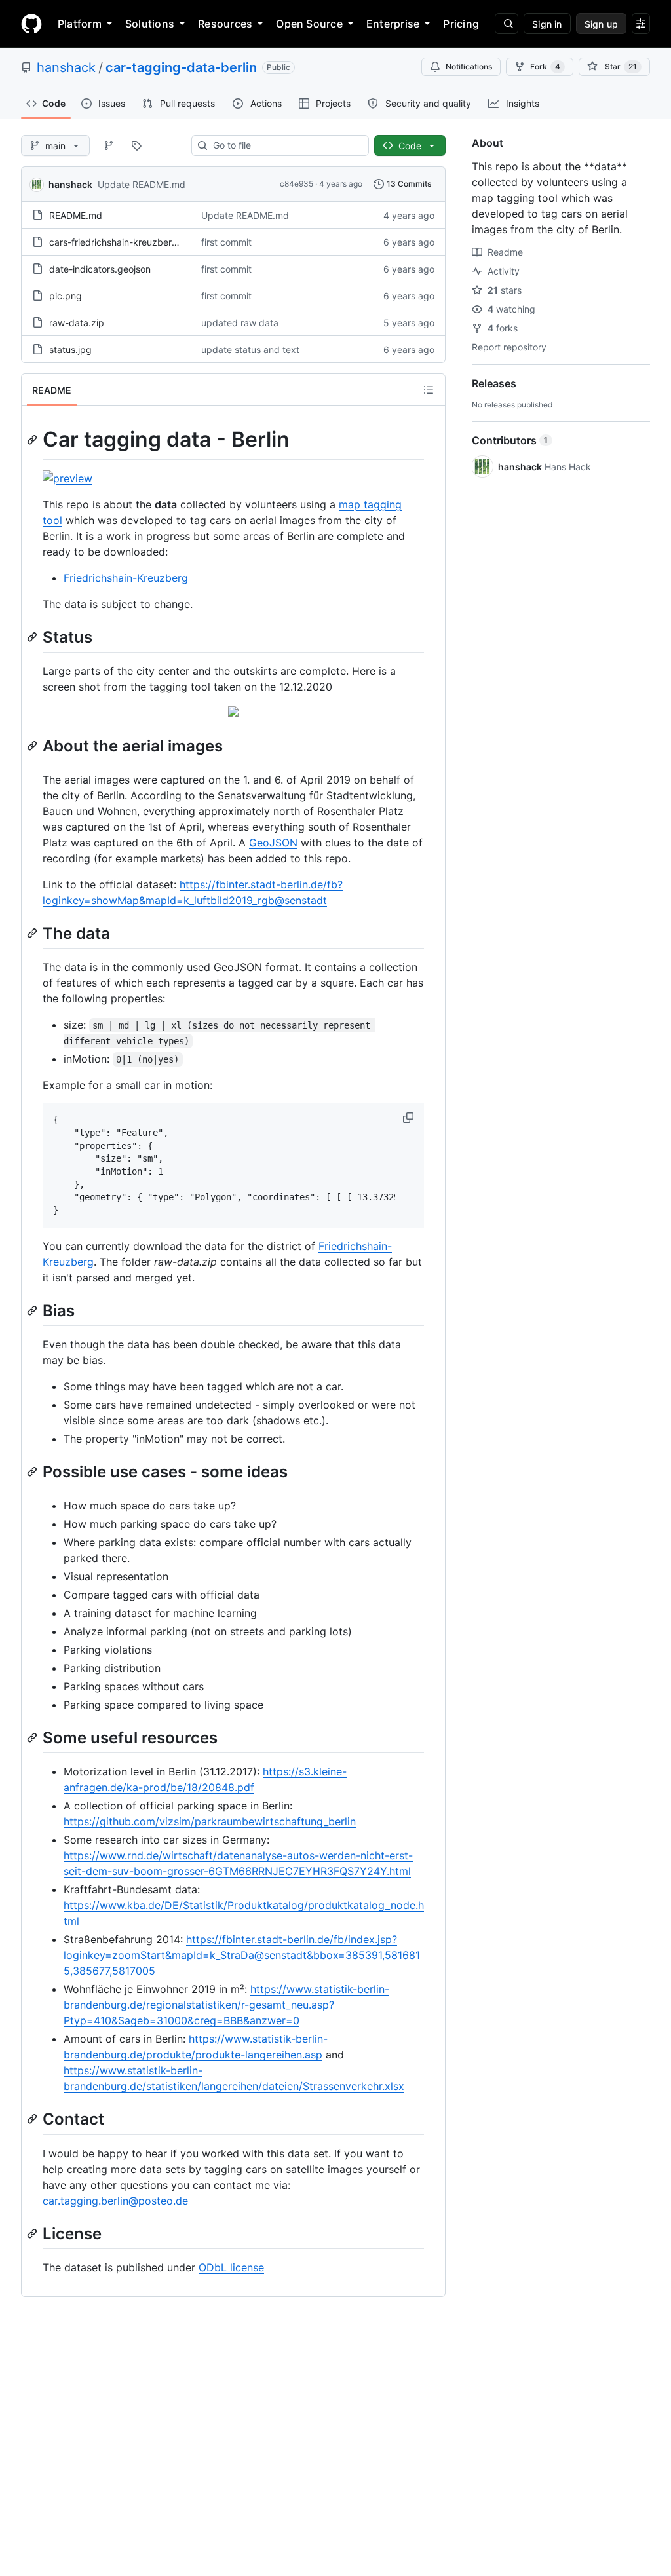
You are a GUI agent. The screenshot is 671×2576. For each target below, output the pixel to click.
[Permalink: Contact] (33, 2119)
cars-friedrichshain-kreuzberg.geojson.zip (139, 242)
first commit (226, 242)
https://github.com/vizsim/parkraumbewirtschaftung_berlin (210, 1821)
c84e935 (297, 184)
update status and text (250, 350)
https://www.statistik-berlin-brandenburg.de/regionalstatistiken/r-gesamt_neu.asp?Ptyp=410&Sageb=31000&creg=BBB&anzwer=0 (226, 2005)
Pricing (461, 24)
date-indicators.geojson (100, 269)
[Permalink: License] (33, 2233)
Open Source (309, 24)
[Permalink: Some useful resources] (33, 1737)
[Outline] (429, 390)
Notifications (469, 66)
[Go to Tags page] (136, 145)
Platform (80, 24)
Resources (225, 24)
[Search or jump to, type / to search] (507, 24)
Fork (545, 66)
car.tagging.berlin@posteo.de (115, 2201)
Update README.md (142, 184)
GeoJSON (273, 843)
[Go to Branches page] (109, 145)
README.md (76, 215)
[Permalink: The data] (33, 933)
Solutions (150, 24)
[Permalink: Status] (33, 637)
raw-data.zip (77, 323)
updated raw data (240, 323)
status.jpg (70, 350)
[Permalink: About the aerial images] (33, 746)
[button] (410, 1118)
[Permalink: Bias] (33, 1310)
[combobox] (285, 145)
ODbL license (231, 2267)
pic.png (66, 296)
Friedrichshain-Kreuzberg (126, 578)
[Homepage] (31, 24)
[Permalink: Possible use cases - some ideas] (33, 1471)
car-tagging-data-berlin (181, 67)
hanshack (66, 67)
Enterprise (393, 24)
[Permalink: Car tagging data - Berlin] (33, 440)
